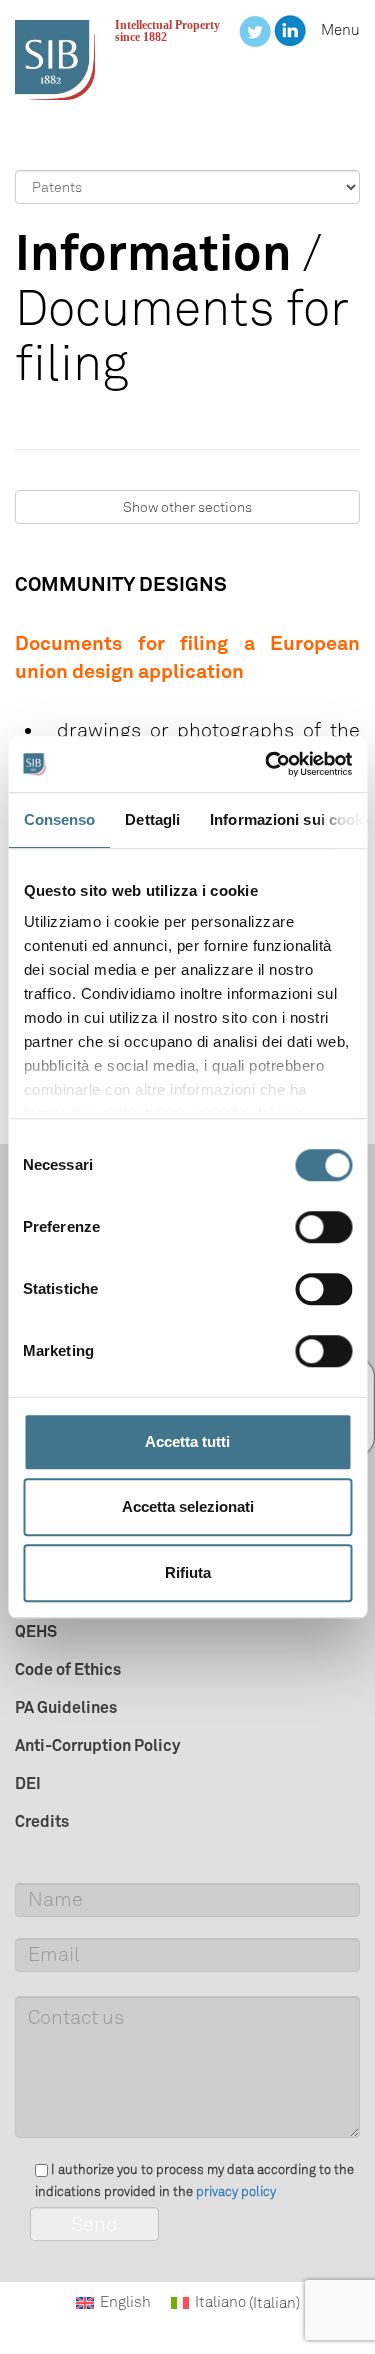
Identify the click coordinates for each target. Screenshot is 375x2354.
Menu (340, 30)
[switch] (323, 1227)
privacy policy (236, 2191)
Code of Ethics (68, 1669)
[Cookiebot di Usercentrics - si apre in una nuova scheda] (267, 764)
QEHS (36, 1631)
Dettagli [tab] (152, 819)
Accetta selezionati (188, 1506)
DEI (28, 1783)
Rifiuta (188, 1572)
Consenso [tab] (59, 819)
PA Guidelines (66, 1707)
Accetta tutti (187, 1441)
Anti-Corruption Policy (97, 1745)
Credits (42, 1821)
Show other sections (187, 507)
